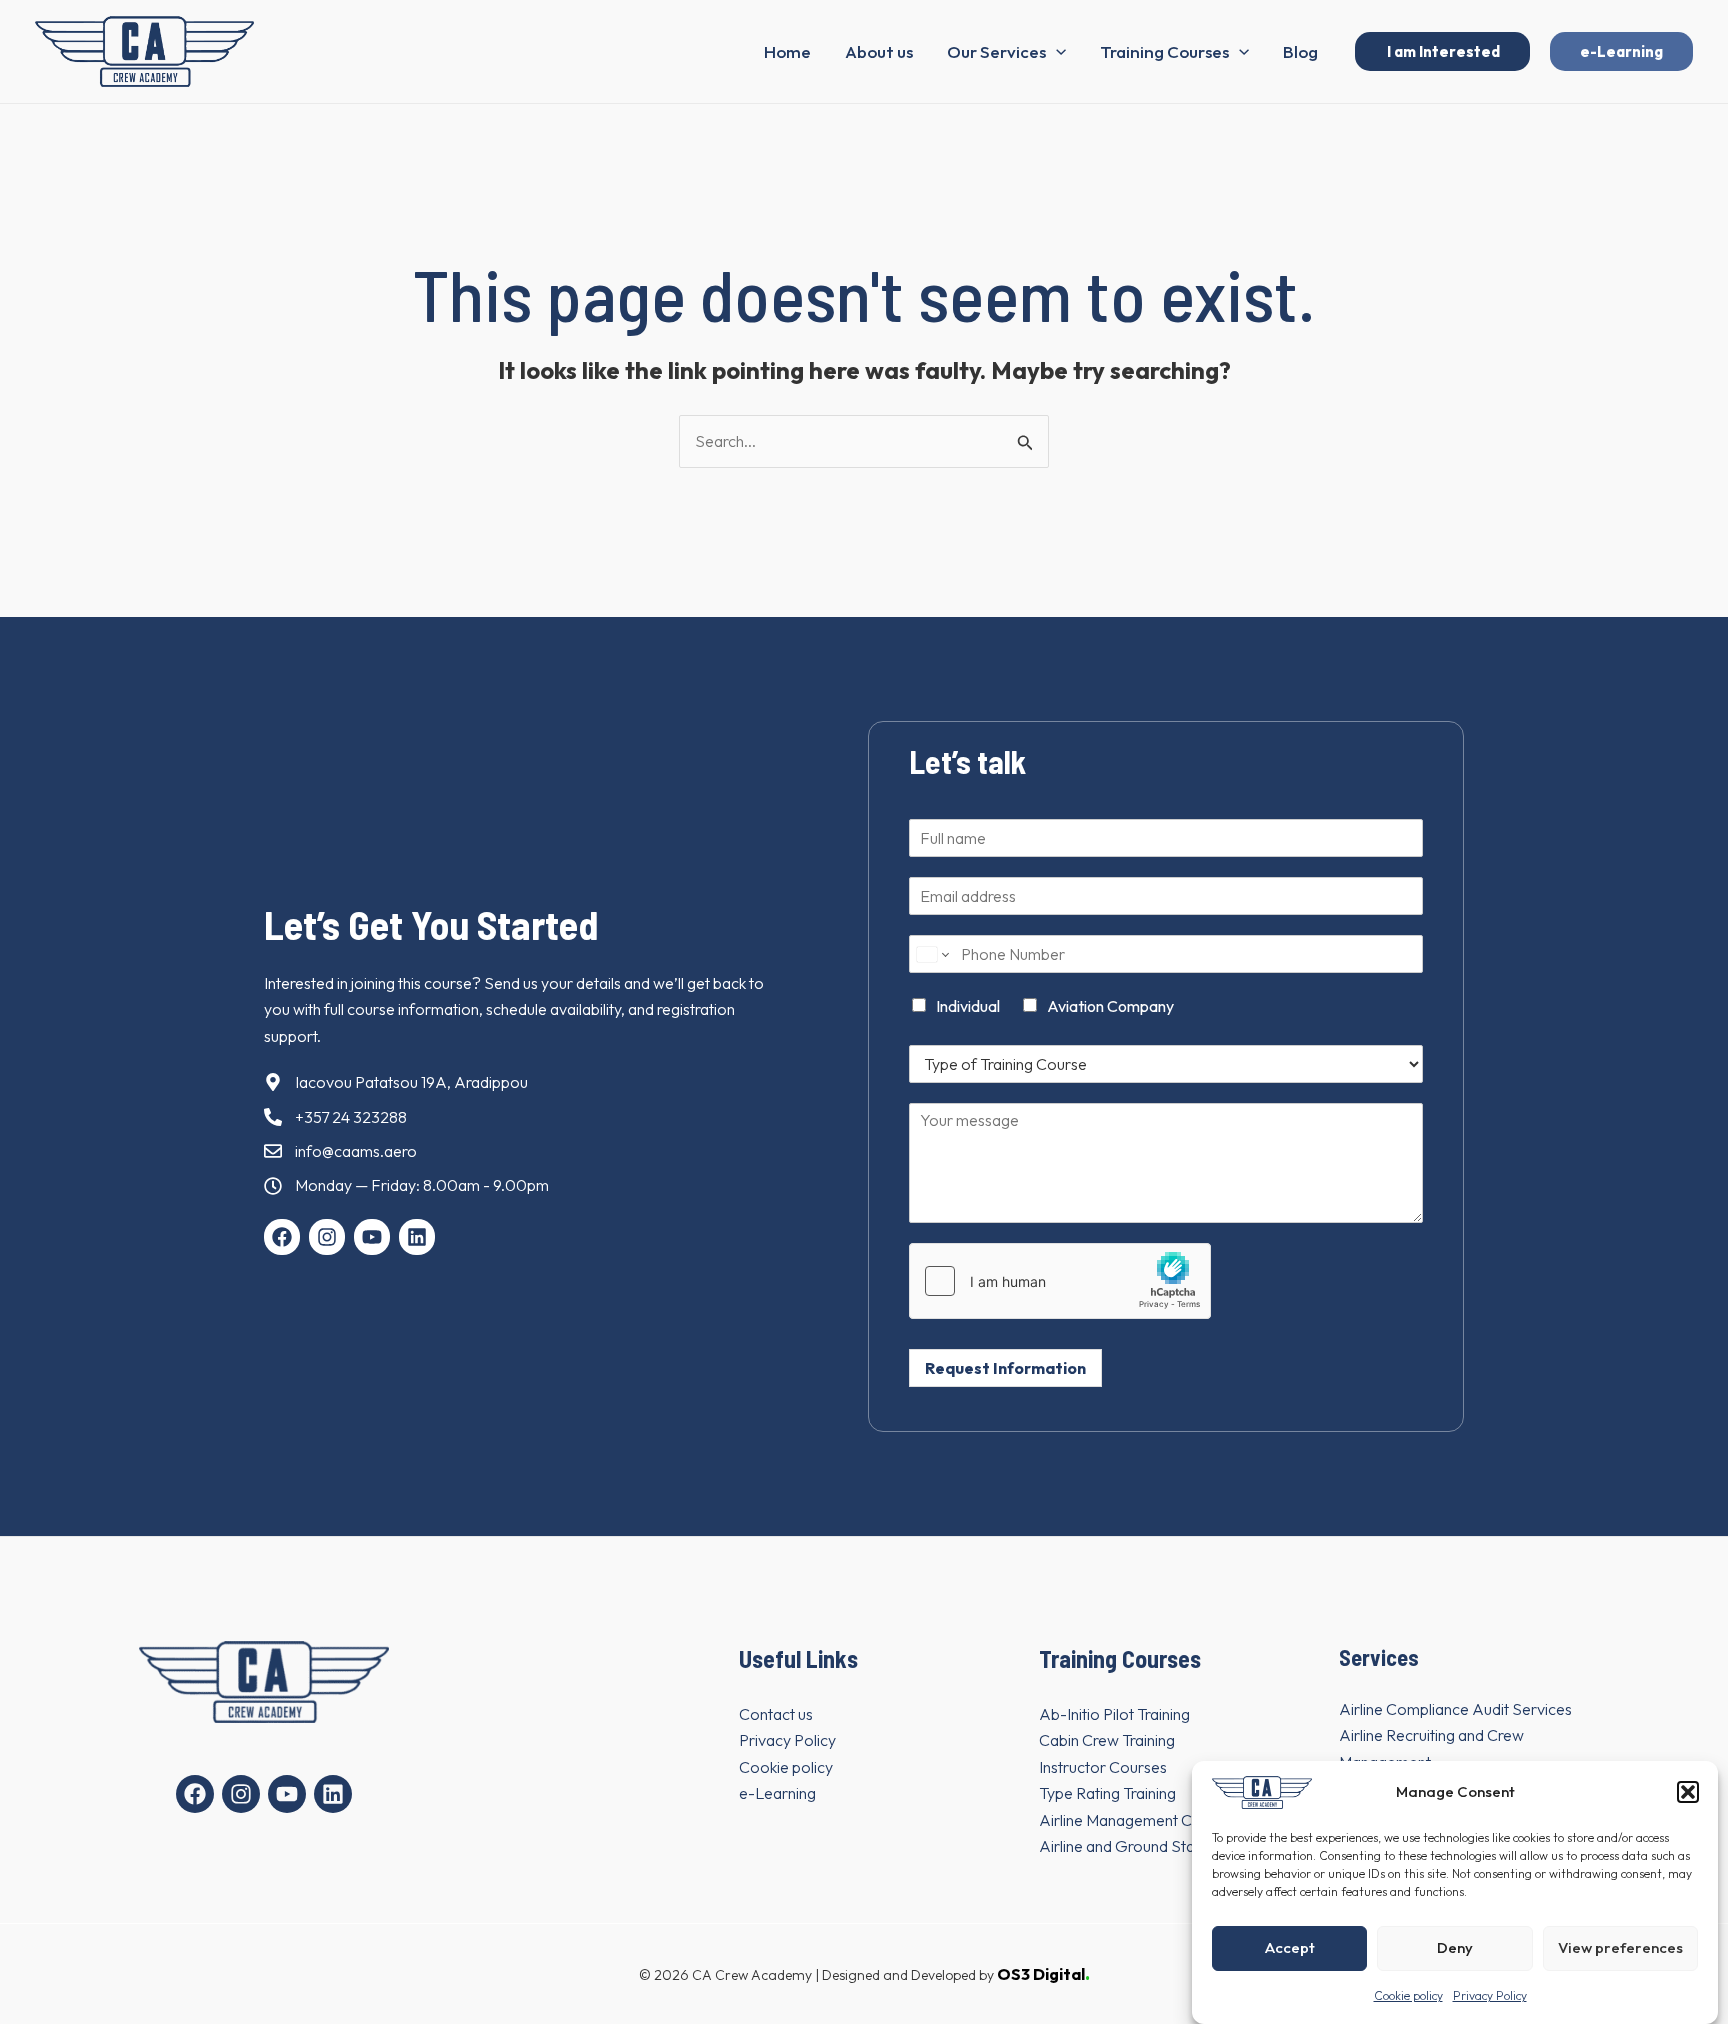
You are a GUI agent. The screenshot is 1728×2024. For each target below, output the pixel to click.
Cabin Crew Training (1107, 1740)
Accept (1290, 1947)
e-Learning (777, 1793)
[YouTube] (287, 1794)
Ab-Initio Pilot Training (1114, 1714)
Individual (968, 1006)
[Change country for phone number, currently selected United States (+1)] (931, 954)
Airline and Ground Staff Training (1150, 1846)
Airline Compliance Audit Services (1455, 1709)
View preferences (1620, 1947)
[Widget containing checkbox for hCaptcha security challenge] (1060, 1281)
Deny (1455, 1947)
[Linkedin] (333, 1794)
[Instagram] (241, 1794)
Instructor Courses (1103, 1767)
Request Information (1005, 1368)
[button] (1688, 1792)
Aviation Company (1110, 1006)
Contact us (776, 1714)
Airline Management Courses (1139, 1820)
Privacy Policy (1490, 1995)
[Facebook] (195, 1794)
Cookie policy (1408, 1995)
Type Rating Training (1107, 1793)
